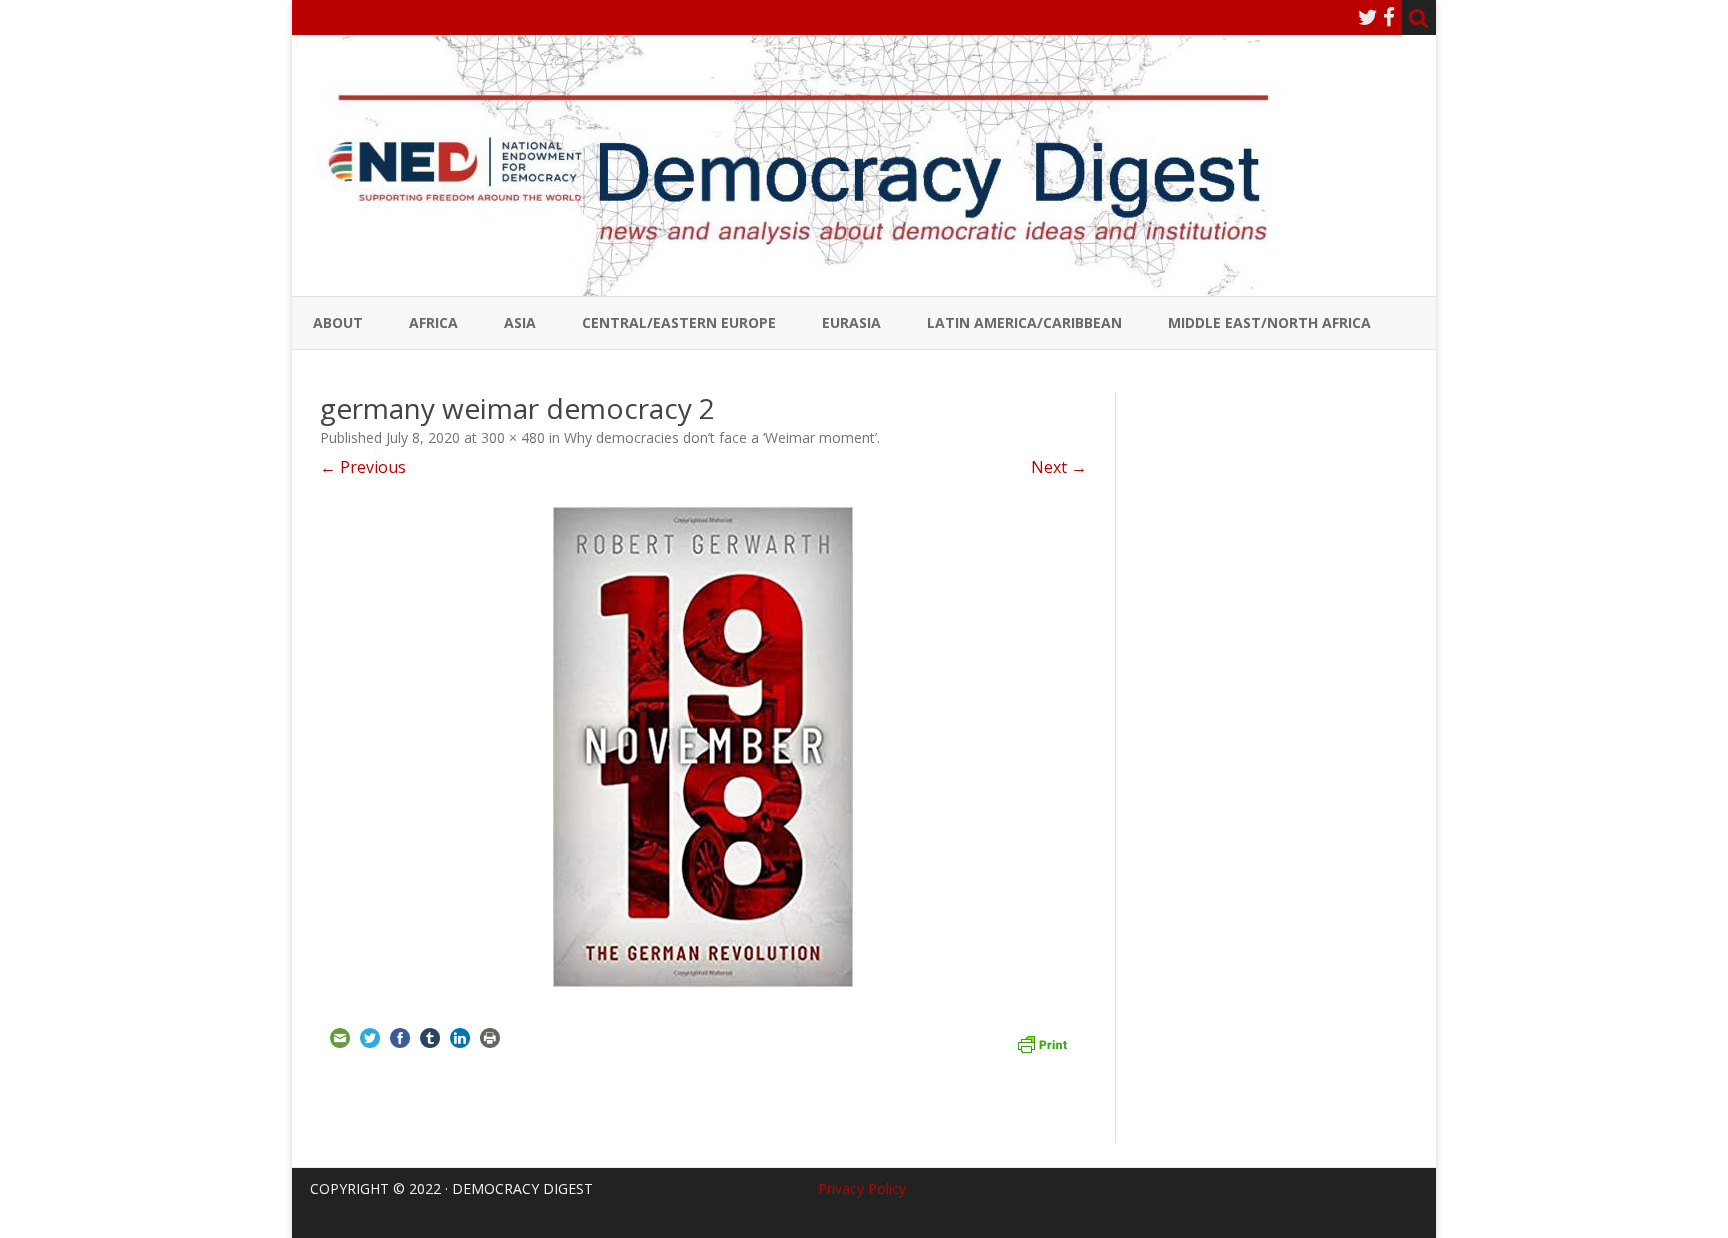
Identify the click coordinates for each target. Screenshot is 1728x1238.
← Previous (363, 467)
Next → (1059, 467)
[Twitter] (1368, 17)
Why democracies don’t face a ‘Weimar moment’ (720, 437)
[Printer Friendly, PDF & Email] (1042, 1042)
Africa (433, 322)
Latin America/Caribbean (1024, 322)
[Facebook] (1389, 17)
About (338, 322)
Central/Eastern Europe (679, 322)
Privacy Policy (862, 1188)
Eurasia (851, 322)
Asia (520, 322)
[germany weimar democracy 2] (703, 747)
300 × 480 (513, 437)
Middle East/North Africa (1269, 322)
